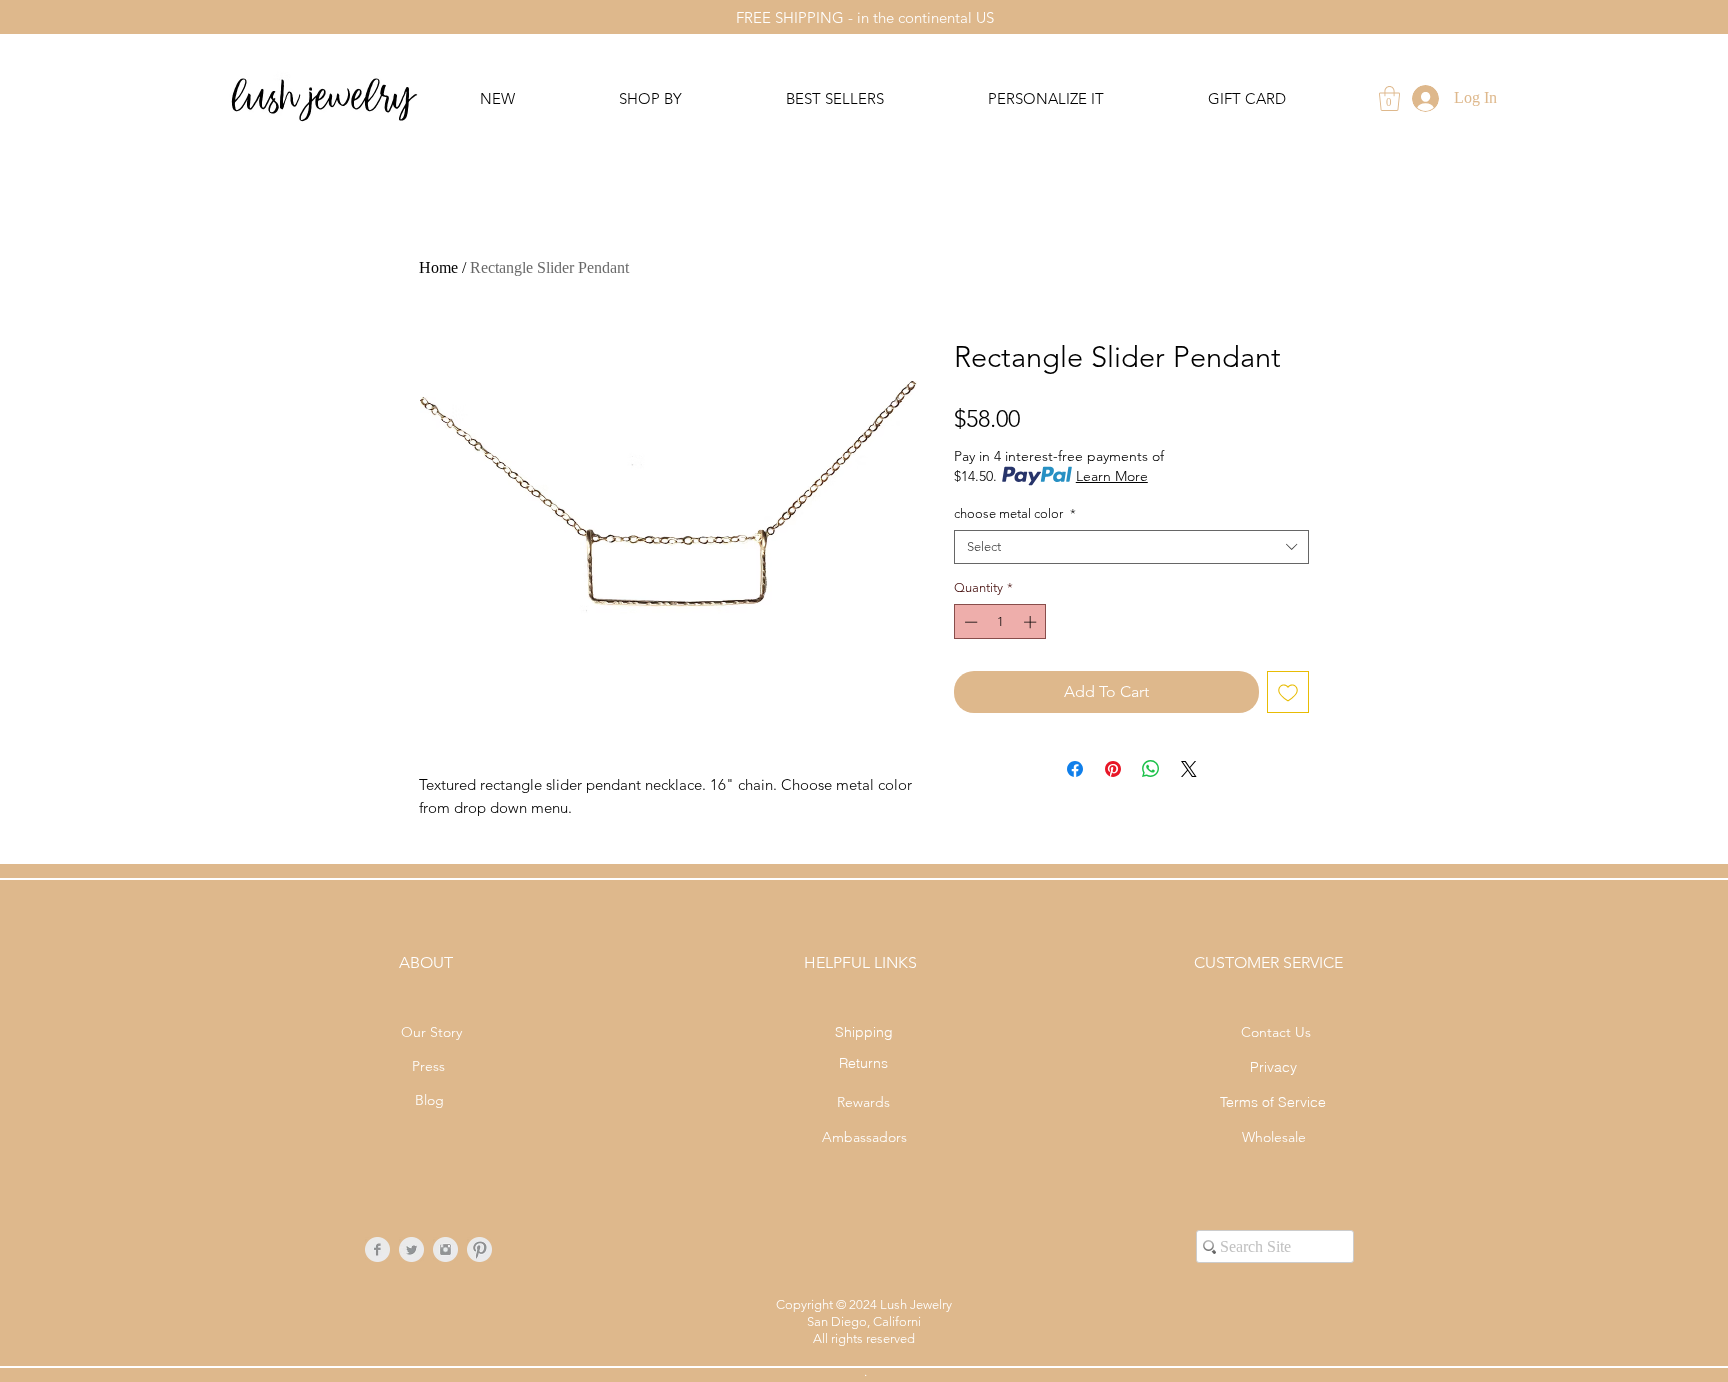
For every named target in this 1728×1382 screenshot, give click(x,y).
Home (438, 267)
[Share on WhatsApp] (1151, 769)
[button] (1389, 98)
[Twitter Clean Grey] (411, 1249)
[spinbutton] (1000, 622)
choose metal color (1015, 513)
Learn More (1112, 476)
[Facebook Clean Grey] (377, 1249)
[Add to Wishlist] (1288, 692)
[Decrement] (969, 622)
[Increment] (1032, 622)
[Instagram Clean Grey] (445, 1249)
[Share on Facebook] (1075, 769)
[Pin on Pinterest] (1113, 769)
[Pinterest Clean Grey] (479, 1249)
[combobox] (1131, 547)
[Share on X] (1189, 769)
